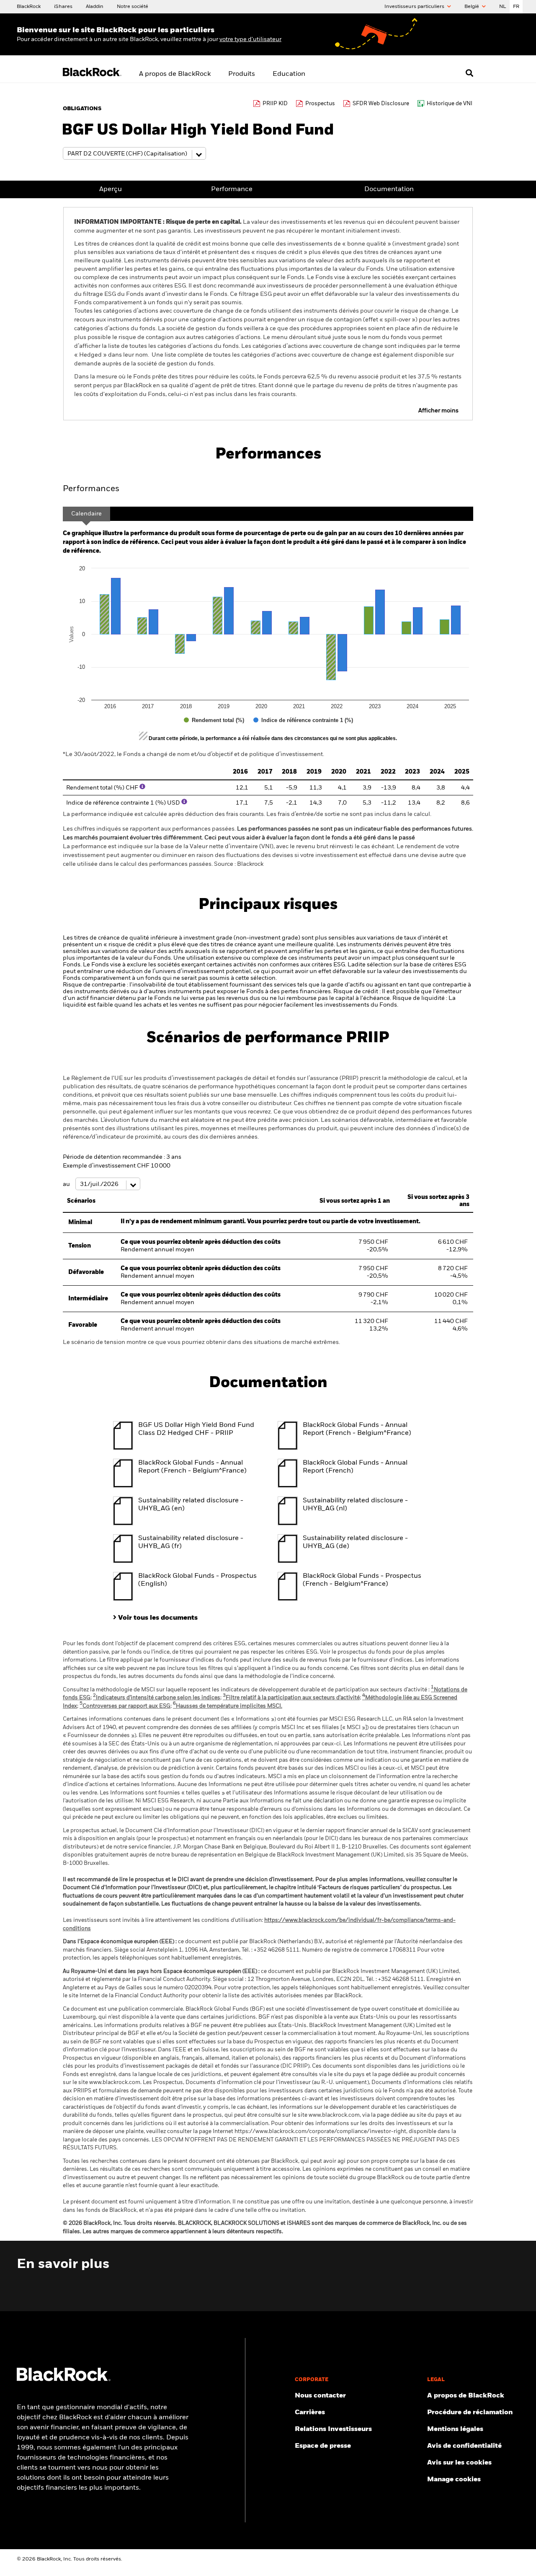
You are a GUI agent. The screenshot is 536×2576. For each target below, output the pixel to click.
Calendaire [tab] (86, 514)
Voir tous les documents (158, 1618)
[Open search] (469, 73)
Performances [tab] (91, 489)
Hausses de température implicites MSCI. (228, 1706)
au (67, 1184)
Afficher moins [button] (438, 411)
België (472, 7)
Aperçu (111, 189)
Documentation (389, 189)
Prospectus (320, 104)
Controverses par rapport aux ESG (125, 1706)
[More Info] (142, 787)
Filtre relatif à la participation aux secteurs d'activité (291, 1698)
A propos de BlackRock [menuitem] (175, 74)
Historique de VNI (450, 104)
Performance (232, 189)
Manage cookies (454, 2480)
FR (516, 7)
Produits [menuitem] (242, 74)
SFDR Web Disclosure (381, 104)
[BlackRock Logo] (64, 2379)
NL (503, 7)
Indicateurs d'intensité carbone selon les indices (157, 1698)
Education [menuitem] (289, 74)
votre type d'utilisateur (250, 39)
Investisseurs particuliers (415, 7)
